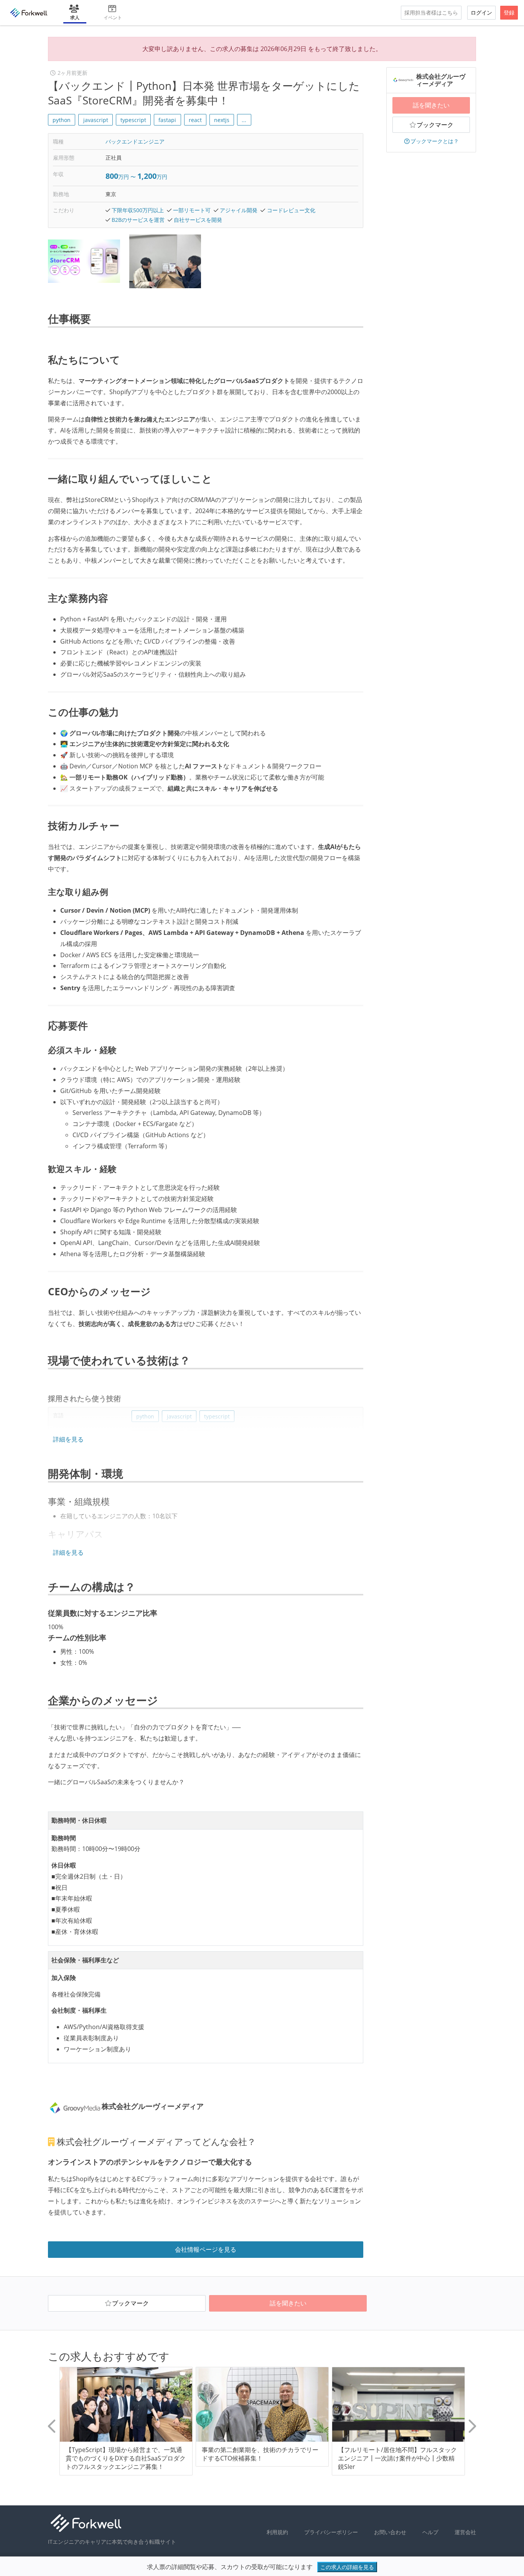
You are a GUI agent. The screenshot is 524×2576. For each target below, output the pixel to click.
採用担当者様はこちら (431, 12)
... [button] (244, 120)
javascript (96, 120)
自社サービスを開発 (198, 220)
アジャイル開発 (239, 210)
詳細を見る (68, 1439)
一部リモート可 (192, 210)
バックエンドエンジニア (135, 141)
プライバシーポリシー (331, 2532)
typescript (133, 120)
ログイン (481, 12)
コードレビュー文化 (291, 210)
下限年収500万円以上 (138, 210)
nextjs (222, 120)
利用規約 (277, 2532)
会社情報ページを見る (206, 2249)
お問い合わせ (390, 2532)
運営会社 (465, 2532)
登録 (509, 12)
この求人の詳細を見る (347, 2567)
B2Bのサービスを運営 (138, 220)
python (62, 120)
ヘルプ (430, 2532)
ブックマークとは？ (435, 141)
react (195, 120)
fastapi (167, 120)
